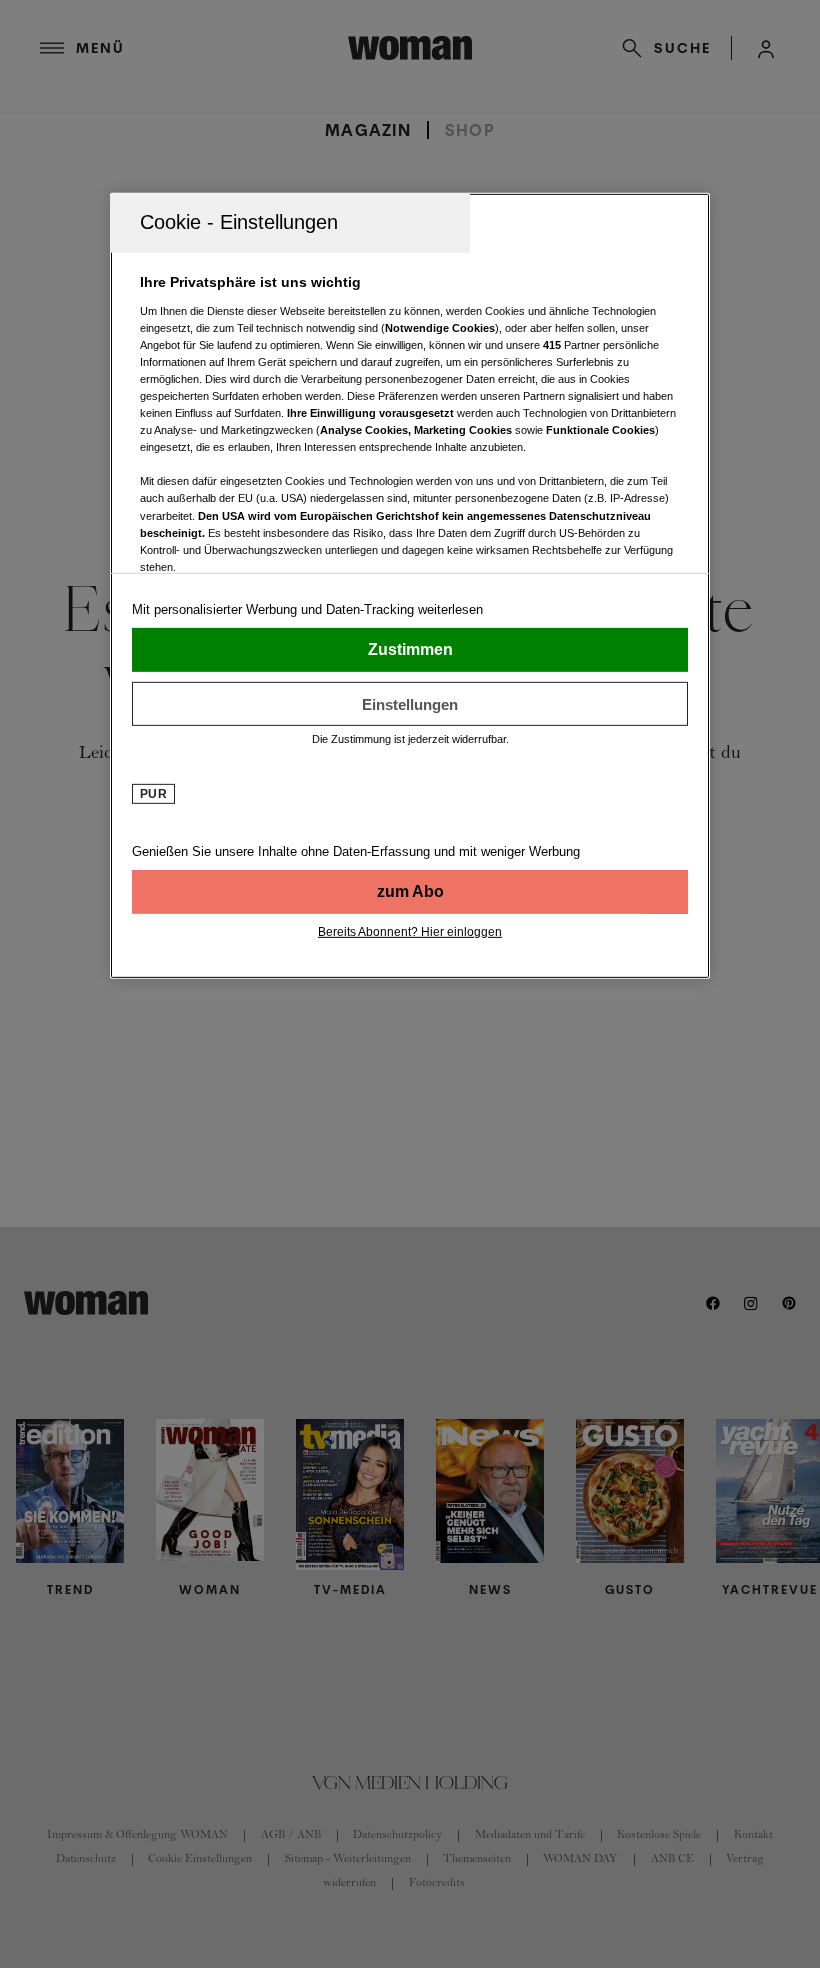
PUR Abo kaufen (410, 892)
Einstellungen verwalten (410, 704)
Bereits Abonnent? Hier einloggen (410, 932)
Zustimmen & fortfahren (410, 650)
